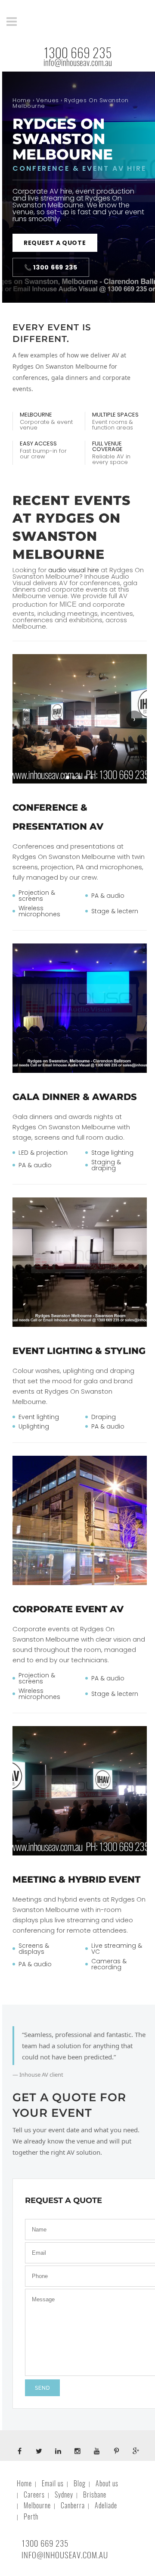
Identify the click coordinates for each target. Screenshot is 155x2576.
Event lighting (39, 1417)
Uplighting (34, 1426)
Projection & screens (37, 896)
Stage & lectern (115, 911)
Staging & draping (106, 1165)
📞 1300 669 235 (51, 267)
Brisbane (95, 2495)
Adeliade (106, 2505)
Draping (104, 1417)
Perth (31, 2517)
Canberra (73, 2505)
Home (22, 100)
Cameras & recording (109, 1964)
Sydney (64, 2495)
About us (107, 2484)
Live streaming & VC (117, 1949)
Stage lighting (112, 1153)
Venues (48, 100)
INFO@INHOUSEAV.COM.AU (65, 2555)
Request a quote (55, 243)
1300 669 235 (78, 53)
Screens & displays (34, 1949)
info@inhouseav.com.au (78, 63)
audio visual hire (74, 570)
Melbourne (37, 2505)
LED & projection (43, 1153)
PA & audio (108, 896)
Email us (53, 2484)
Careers (34, 2495)
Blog (80, 2484)
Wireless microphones (39, 911)
